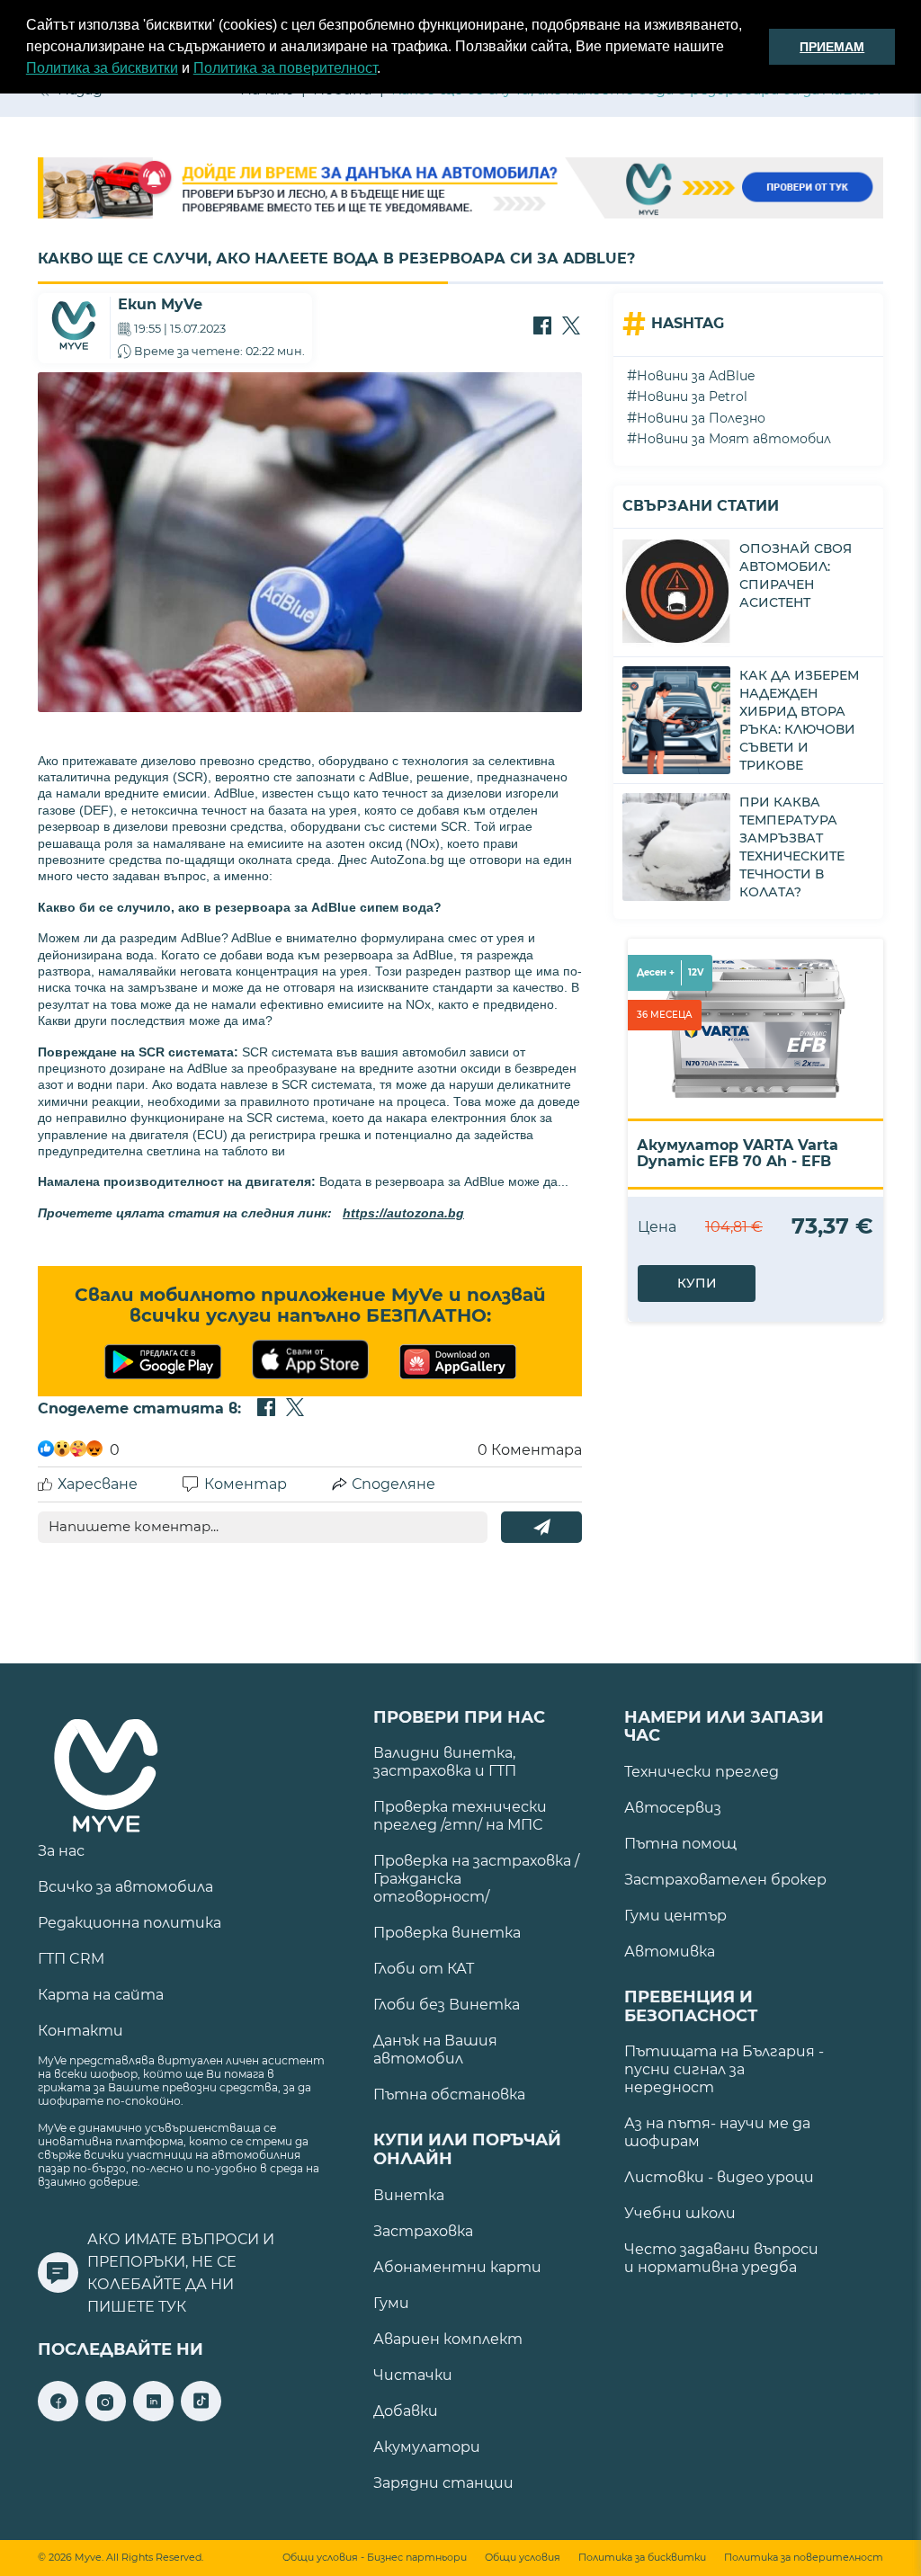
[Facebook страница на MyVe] (58, 2416)
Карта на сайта (101, 1995)
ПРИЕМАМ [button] (832, 47)
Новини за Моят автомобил (734, 439)
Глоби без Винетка (447, 2005)
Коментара (530, 1450)
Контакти (80, 2031)
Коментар (246, 1484)
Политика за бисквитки (102, 68)
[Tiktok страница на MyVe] (201, 2416)
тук (172, 2307)
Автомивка (670, 1952)
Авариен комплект (448, 2339)
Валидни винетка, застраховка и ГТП (445, 1762)
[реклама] (460, 190)
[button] (387, 70)
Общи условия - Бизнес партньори (375, 2558)
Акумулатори (427, 2447)
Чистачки (413, 2375)
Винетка (409, 2195)
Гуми (391, 2303)
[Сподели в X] (571, 327)
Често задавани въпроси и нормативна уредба (721, 2258)
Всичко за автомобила (125, 1887)
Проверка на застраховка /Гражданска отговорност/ (476, 1879)
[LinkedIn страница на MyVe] (153, 2416)
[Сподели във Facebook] (542, 327)
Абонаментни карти (457, 2267)
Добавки (406, 2411)
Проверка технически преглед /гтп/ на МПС (460, 1816)
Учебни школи (680, 2213)
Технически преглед (702, 1772)
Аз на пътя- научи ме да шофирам (717, 2132)
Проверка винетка (447, 1933)
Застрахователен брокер (725, 1880)
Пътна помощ (680, 1844)
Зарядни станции (443, 2483)
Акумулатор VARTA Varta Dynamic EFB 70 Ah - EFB (738, 1153)
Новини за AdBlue (696, 376)
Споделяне (393, 1484)
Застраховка (423, 2231)
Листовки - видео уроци (719, 2177)
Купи (697, 1283)
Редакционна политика (130, 1923)
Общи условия (523, 2558)
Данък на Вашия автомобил (435, 2050)
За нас (61, 1851)
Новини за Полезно (701, 418)
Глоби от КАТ (424, 1969)
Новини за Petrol (692, 397)
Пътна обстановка (449, 2095)
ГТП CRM (71, 1959)
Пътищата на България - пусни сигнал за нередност (724, 2069)
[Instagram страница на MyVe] (106, 2416)
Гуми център (675, 1916)
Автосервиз (673, 1808)
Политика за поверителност (285, 68)
